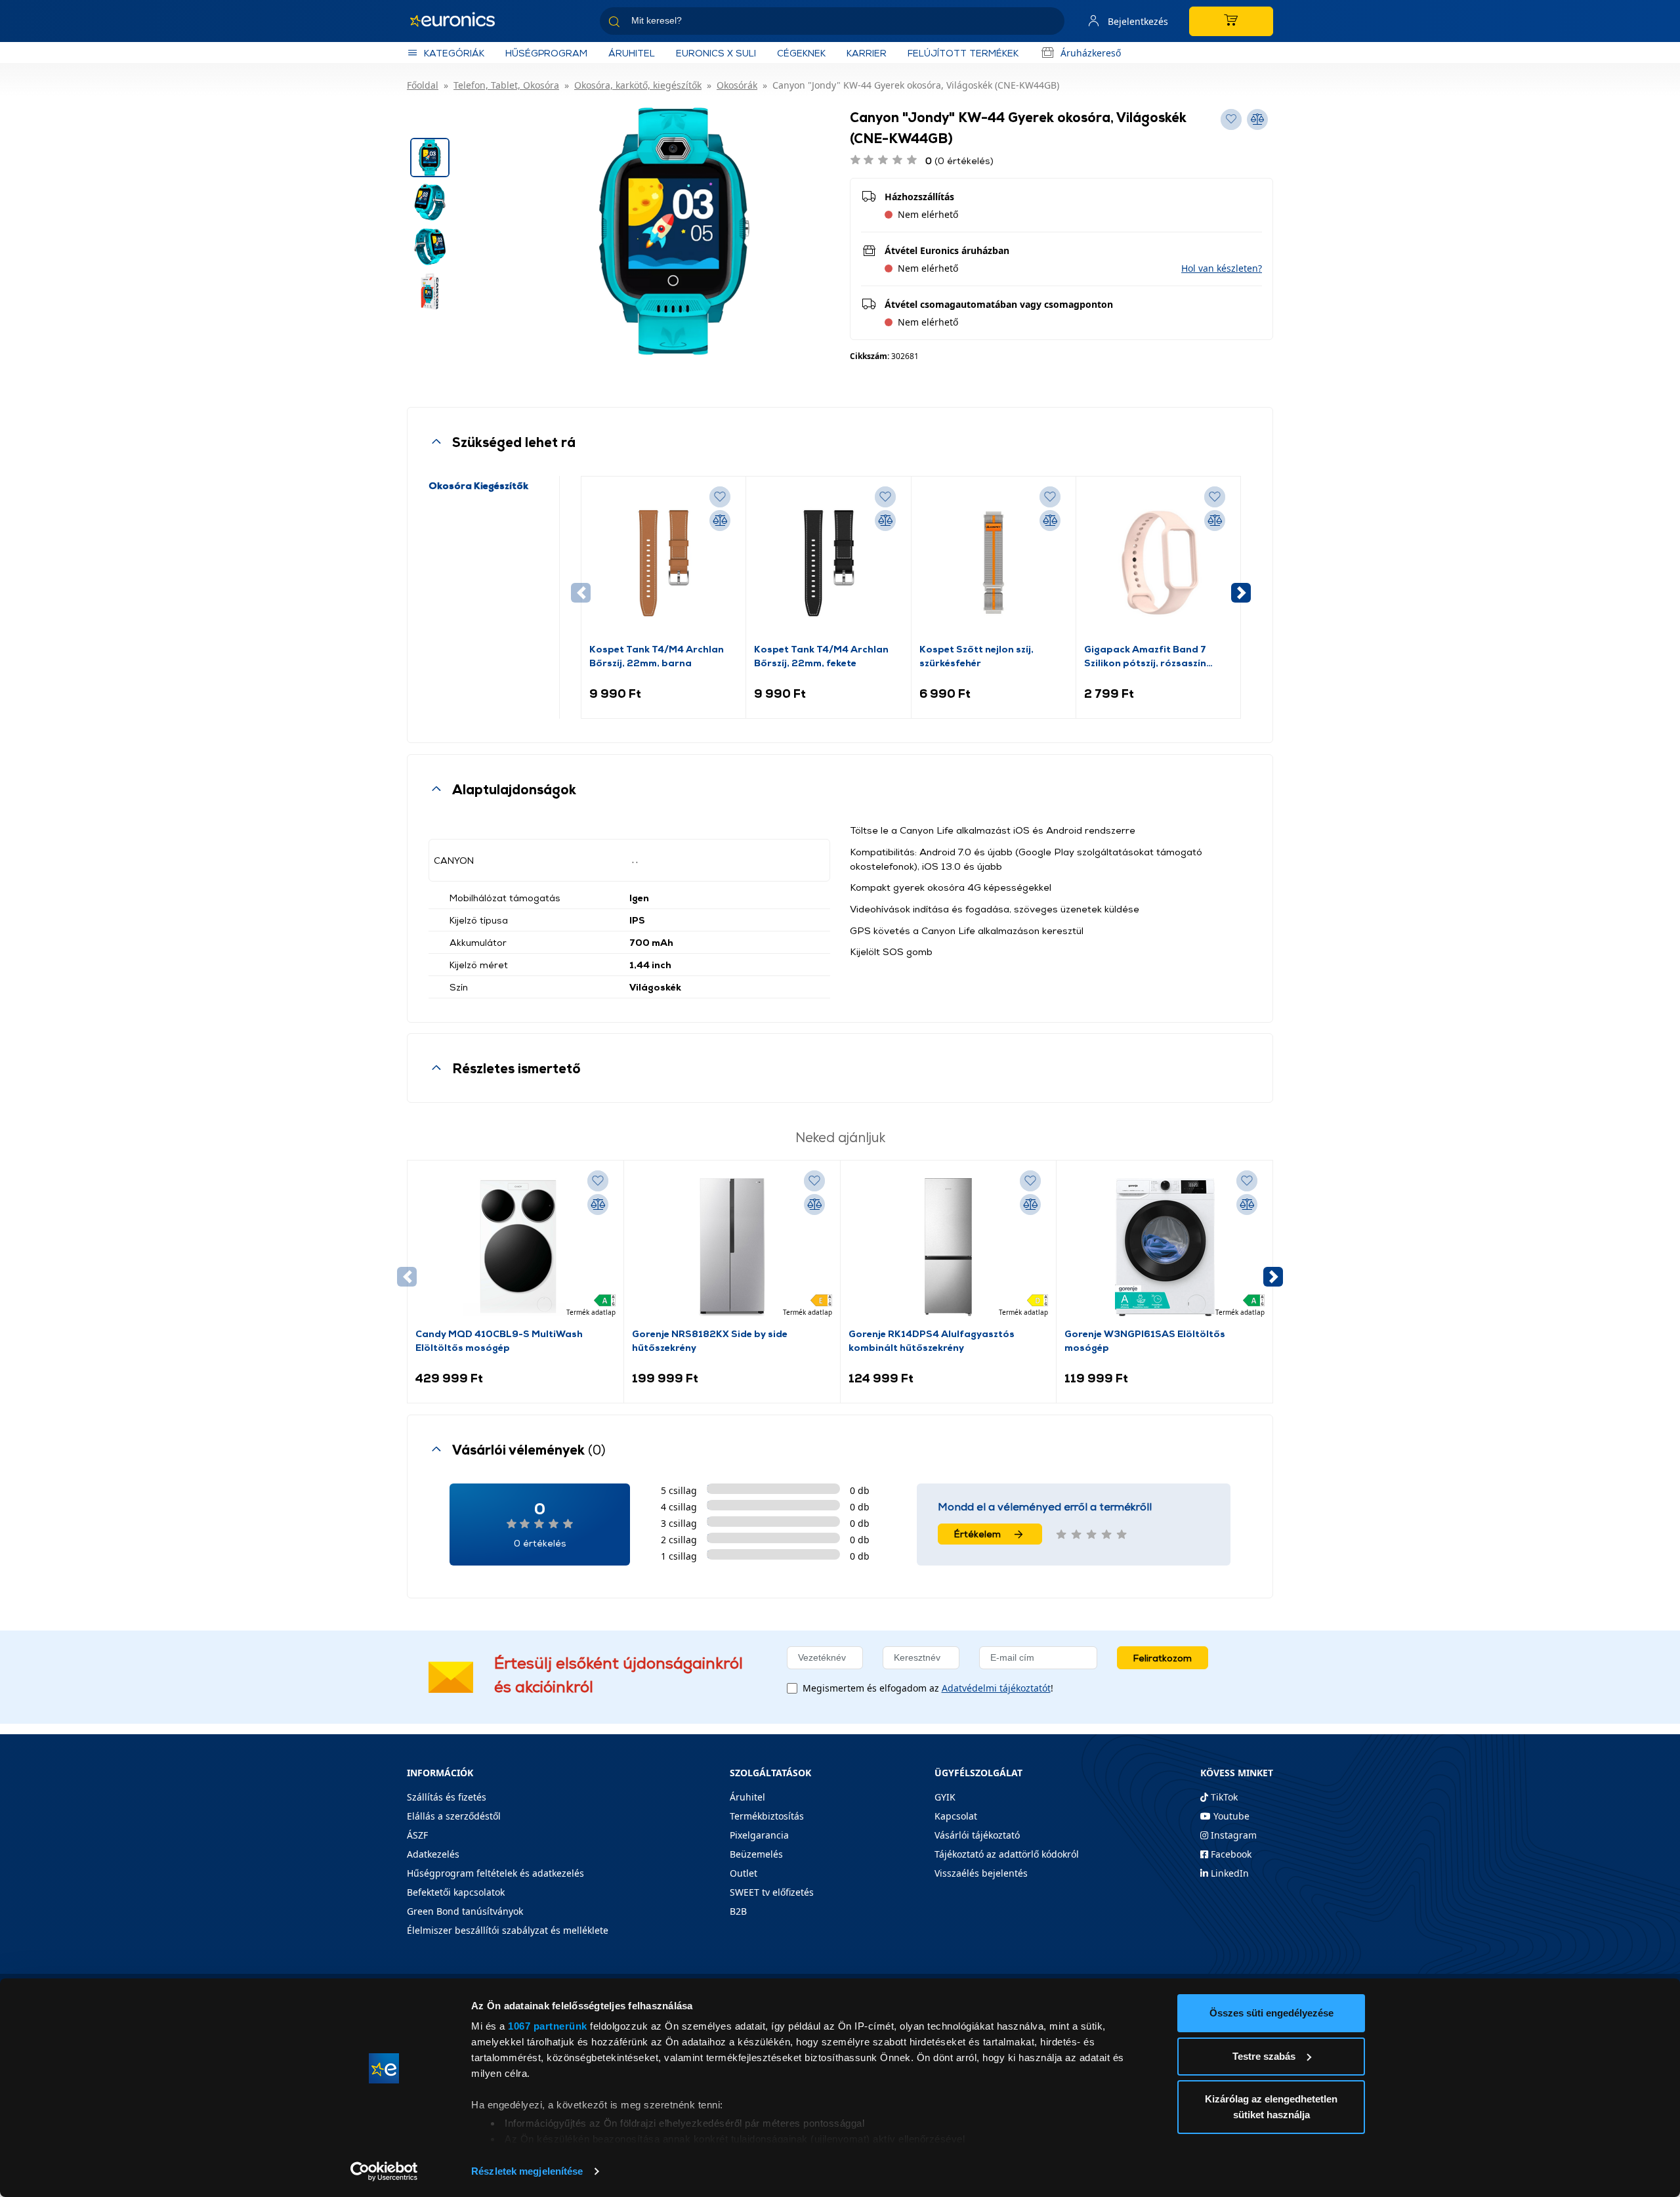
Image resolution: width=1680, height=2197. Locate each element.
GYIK (945, 1797)
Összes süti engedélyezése (1271, 2013)
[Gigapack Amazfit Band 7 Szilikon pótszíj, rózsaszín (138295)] (1158, 563)
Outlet (744, 1873)
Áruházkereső (1091, 53)
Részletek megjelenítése (527, 2171)
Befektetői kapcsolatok (456, 1892)
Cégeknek (801, 53)
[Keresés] (1049, 23)
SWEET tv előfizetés (772, 1892)
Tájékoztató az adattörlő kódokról (1007, 1854)
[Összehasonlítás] (720, 521)
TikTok (1223, 1797)
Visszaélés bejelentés (981, 1873)
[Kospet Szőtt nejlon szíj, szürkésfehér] (994, 563)
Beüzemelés (756, 1854)
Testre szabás (1264, 2056)
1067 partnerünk (548, 2026)
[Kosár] (1231, 21)
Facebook (1230, 1854)
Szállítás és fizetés (447, 1797)
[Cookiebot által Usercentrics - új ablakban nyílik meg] (384, 2171)
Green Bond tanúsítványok (465, 1911)
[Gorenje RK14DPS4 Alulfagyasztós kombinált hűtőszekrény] (948, 1247)
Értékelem (977, 1534)
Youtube (1230, 1816)
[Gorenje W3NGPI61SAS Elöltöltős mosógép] (1165, 1247)
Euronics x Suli (716, 53)
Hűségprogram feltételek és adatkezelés (495, 1873)
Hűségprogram (546, 53)
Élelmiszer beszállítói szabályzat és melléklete (508, 1930)
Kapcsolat (956, 1816)
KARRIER (867, 53)
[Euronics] (459, 21)
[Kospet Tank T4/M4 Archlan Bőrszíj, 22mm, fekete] (828, 563)
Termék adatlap (591, 1312)
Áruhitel (632, 53)
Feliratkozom (1163, 1658)
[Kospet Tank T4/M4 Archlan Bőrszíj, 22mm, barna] (663, 563)
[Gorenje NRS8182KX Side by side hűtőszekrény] (732, 1247)
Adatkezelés (433, 1854)
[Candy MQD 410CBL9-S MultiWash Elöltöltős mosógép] (515, 1247)
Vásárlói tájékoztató (977, 1835)
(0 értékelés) (959, 160)
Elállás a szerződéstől (454, 1816)
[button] (1222, 268)
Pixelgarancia (759, 1835)
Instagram (1232, 1835)
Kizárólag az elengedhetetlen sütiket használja (1271, 2107)
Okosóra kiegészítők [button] (478, 485)
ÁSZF (417, 1835)
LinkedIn (1228, 1873)
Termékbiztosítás (767, 1816)
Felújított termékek (963, 53)
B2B (738, 1911)
